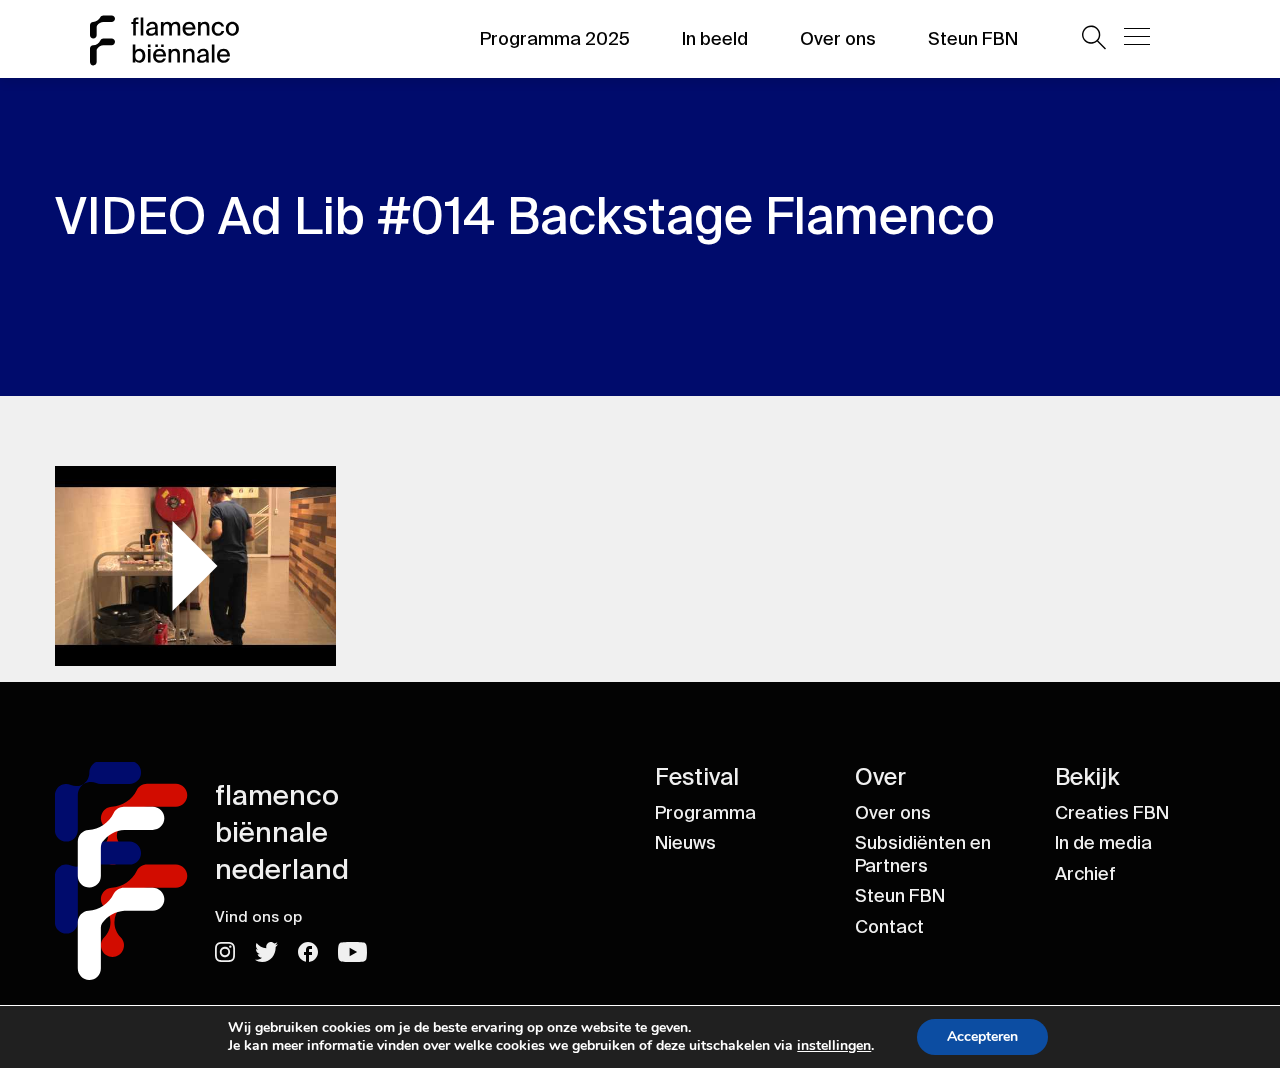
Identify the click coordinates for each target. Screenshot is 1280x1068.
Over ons (838, 39)
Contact (889, 927)
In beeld (715, 39)
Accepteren (982, 1036)
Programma (705, 813)
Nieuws (685, 843)
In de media (1103, 843)
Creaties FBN (1112, 813)
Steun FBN (973, 39)
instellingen (834, 1046)
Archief (1085, 874)
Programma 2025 (555, 39)
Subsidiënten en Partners (923, 854)
